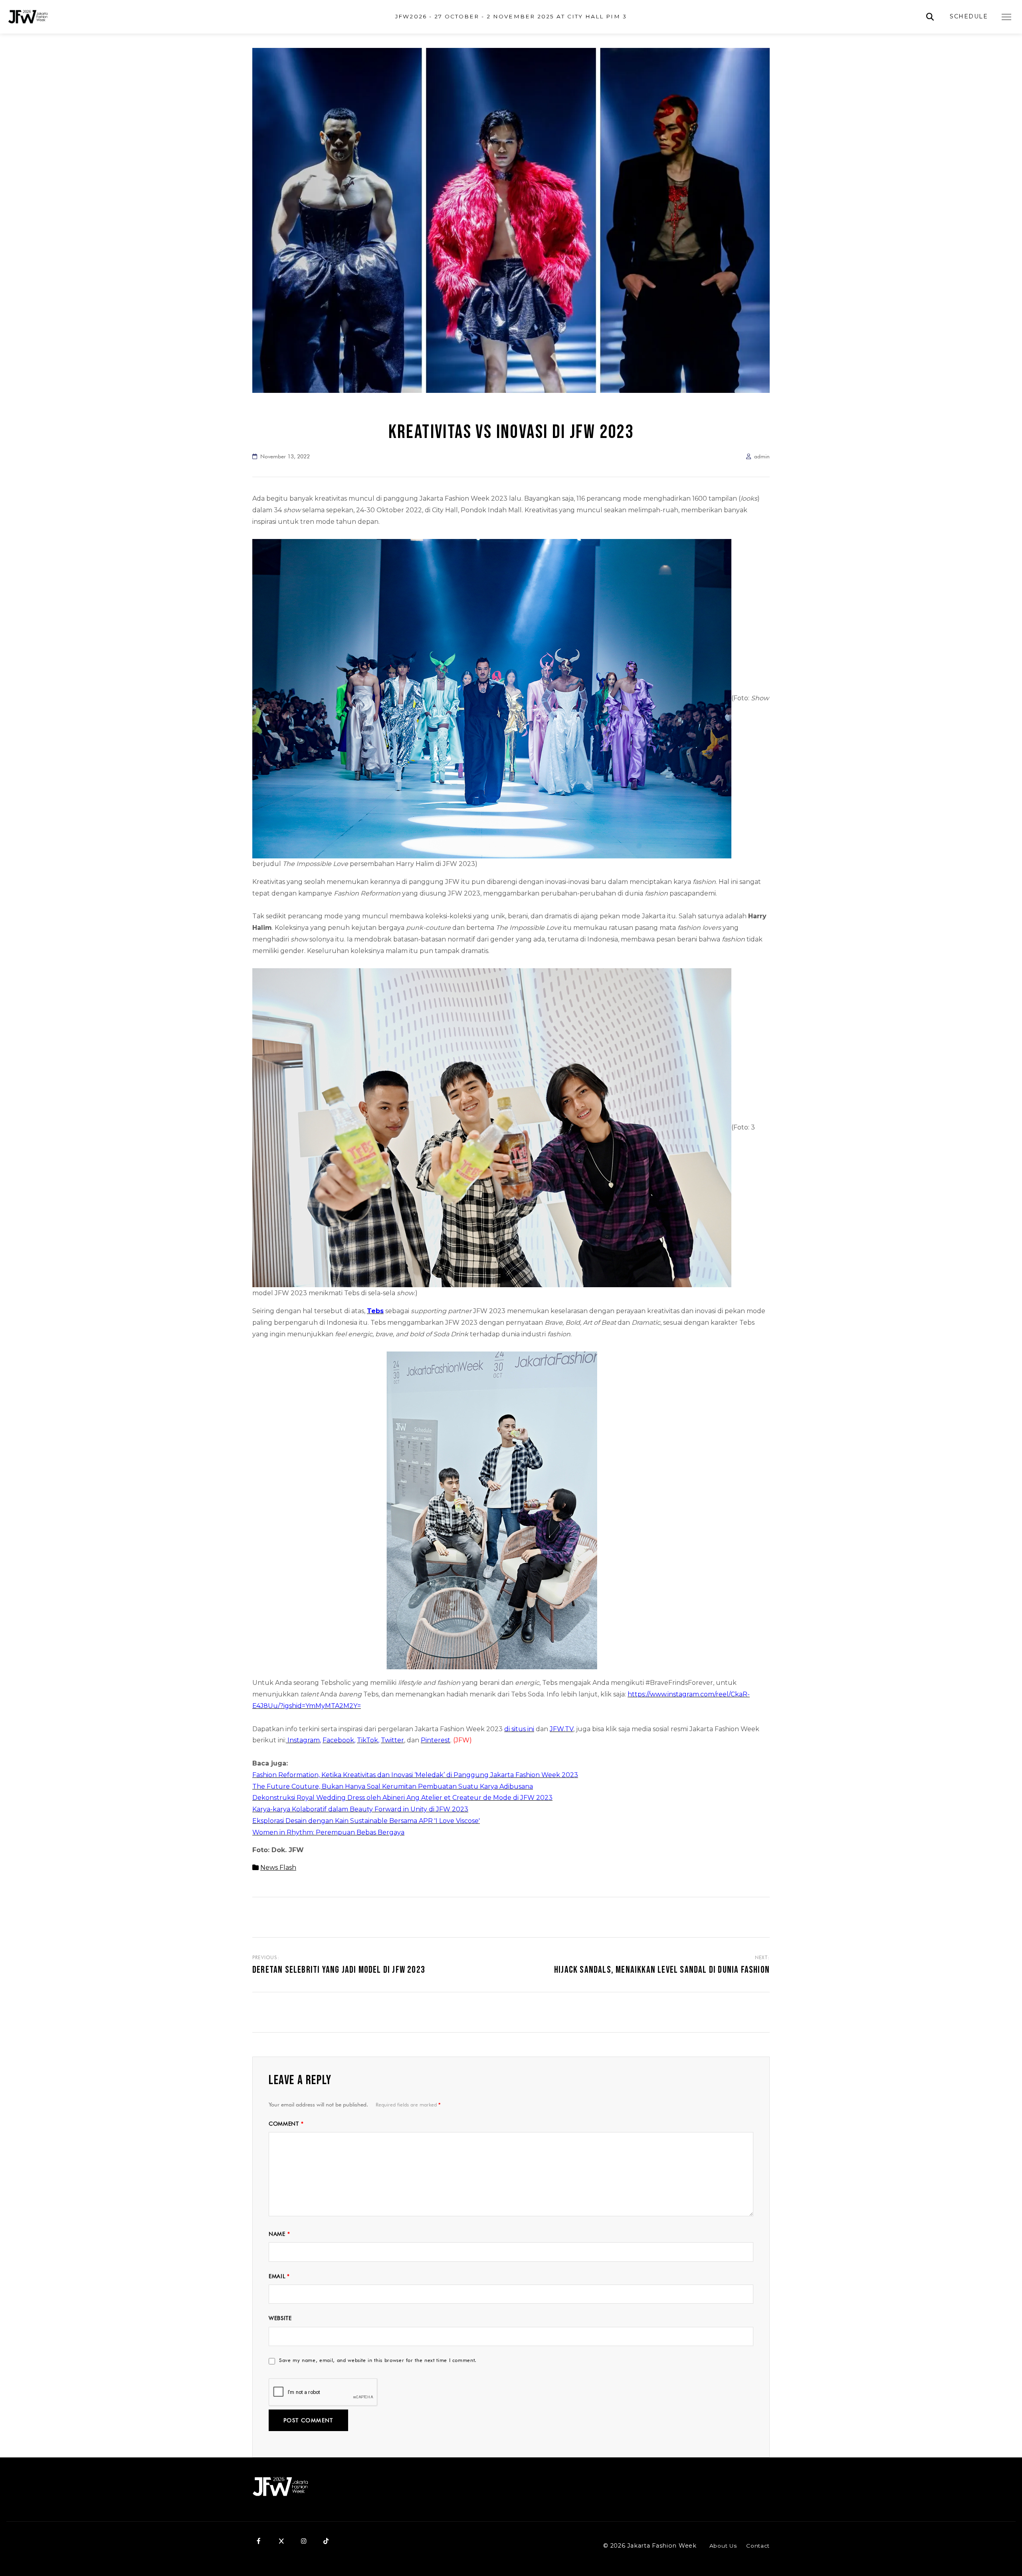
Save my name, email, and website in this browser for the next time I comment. (378, 2360)
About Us (723, 2546)
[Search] (930, 17)
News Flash (278, 1868)
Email (279, 2276)
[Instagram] (303, 2541)
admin (762, 456)
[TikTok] (326, 2541)
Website (280, 2318)
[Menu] (1006, 17)
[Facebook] (259, 2541)
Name (279, 2234)
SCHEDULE (969, 16)
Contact (758, 2546)
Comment (286, 2124)
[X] (281, 2541)
